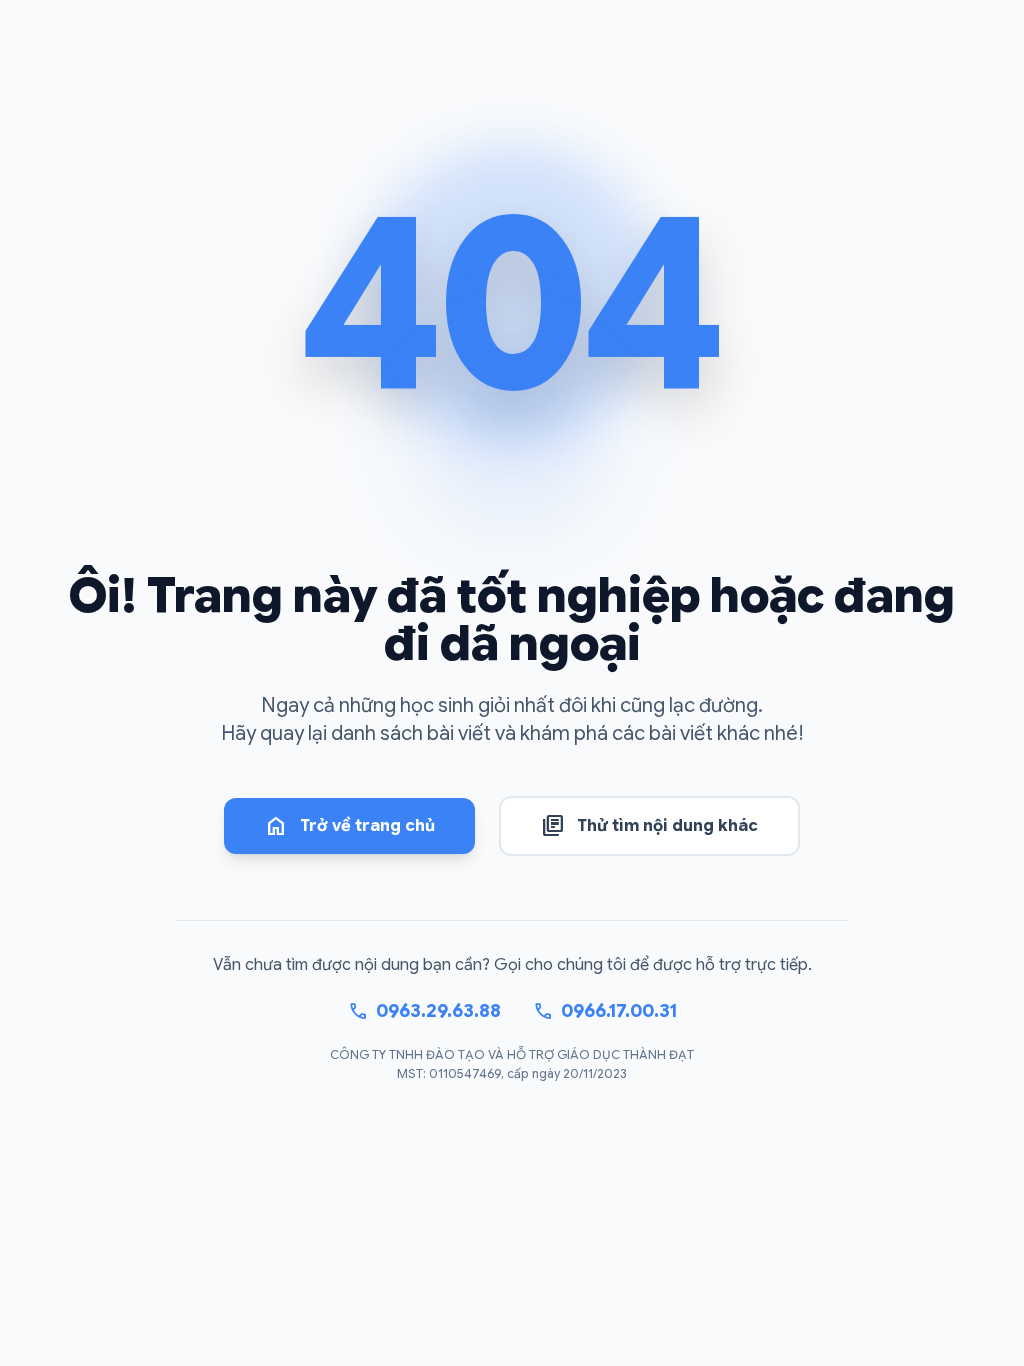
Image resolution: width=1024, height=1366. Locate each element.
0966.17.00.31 (605, 1011)
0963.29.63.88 (424, 1011)
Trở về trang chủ (349, 826)
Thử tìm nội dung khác (649, 826)
